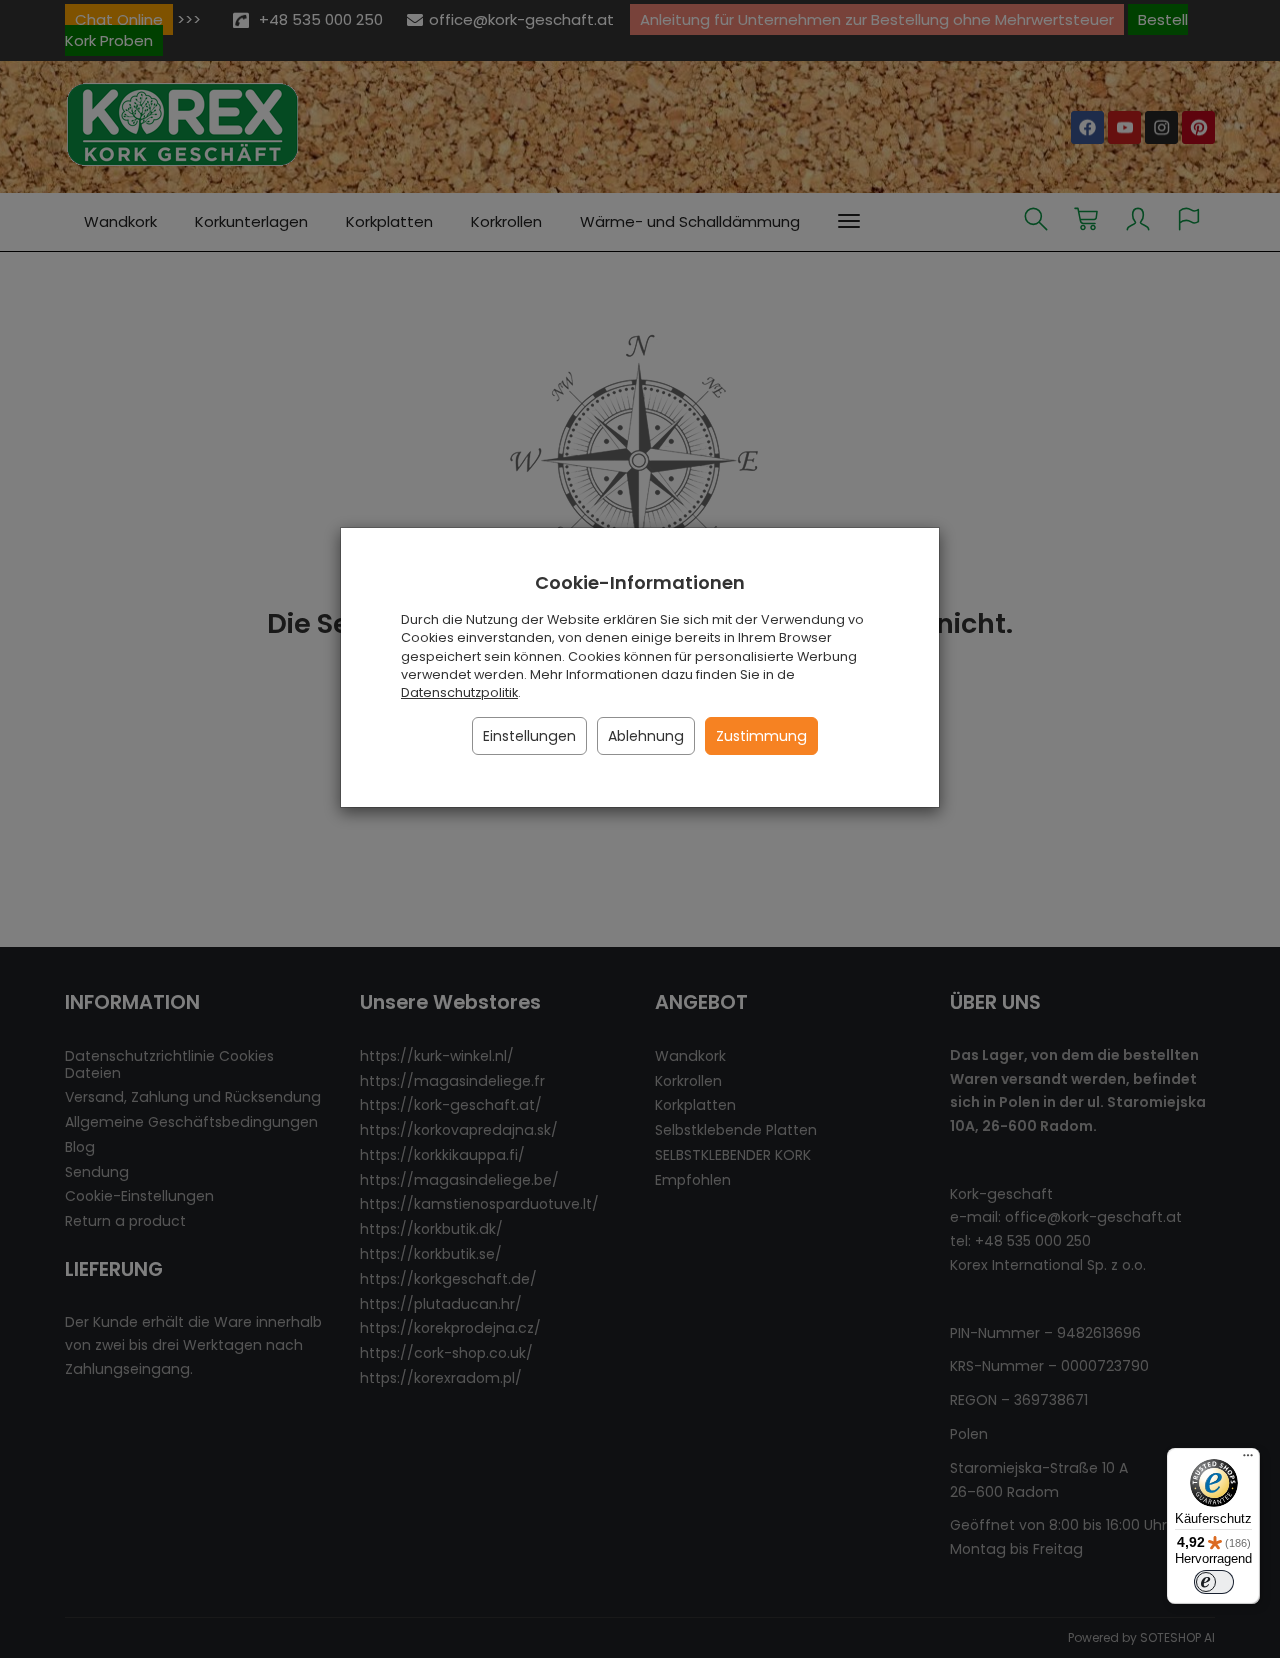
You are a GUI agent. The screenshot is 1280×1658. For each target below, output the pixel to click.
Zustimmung (761, 736)
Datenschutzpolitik (459, 692)
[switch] (1214, 1582)
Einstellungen (529, 736)
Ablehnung (646, 736)
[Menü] (1248, 1460)
